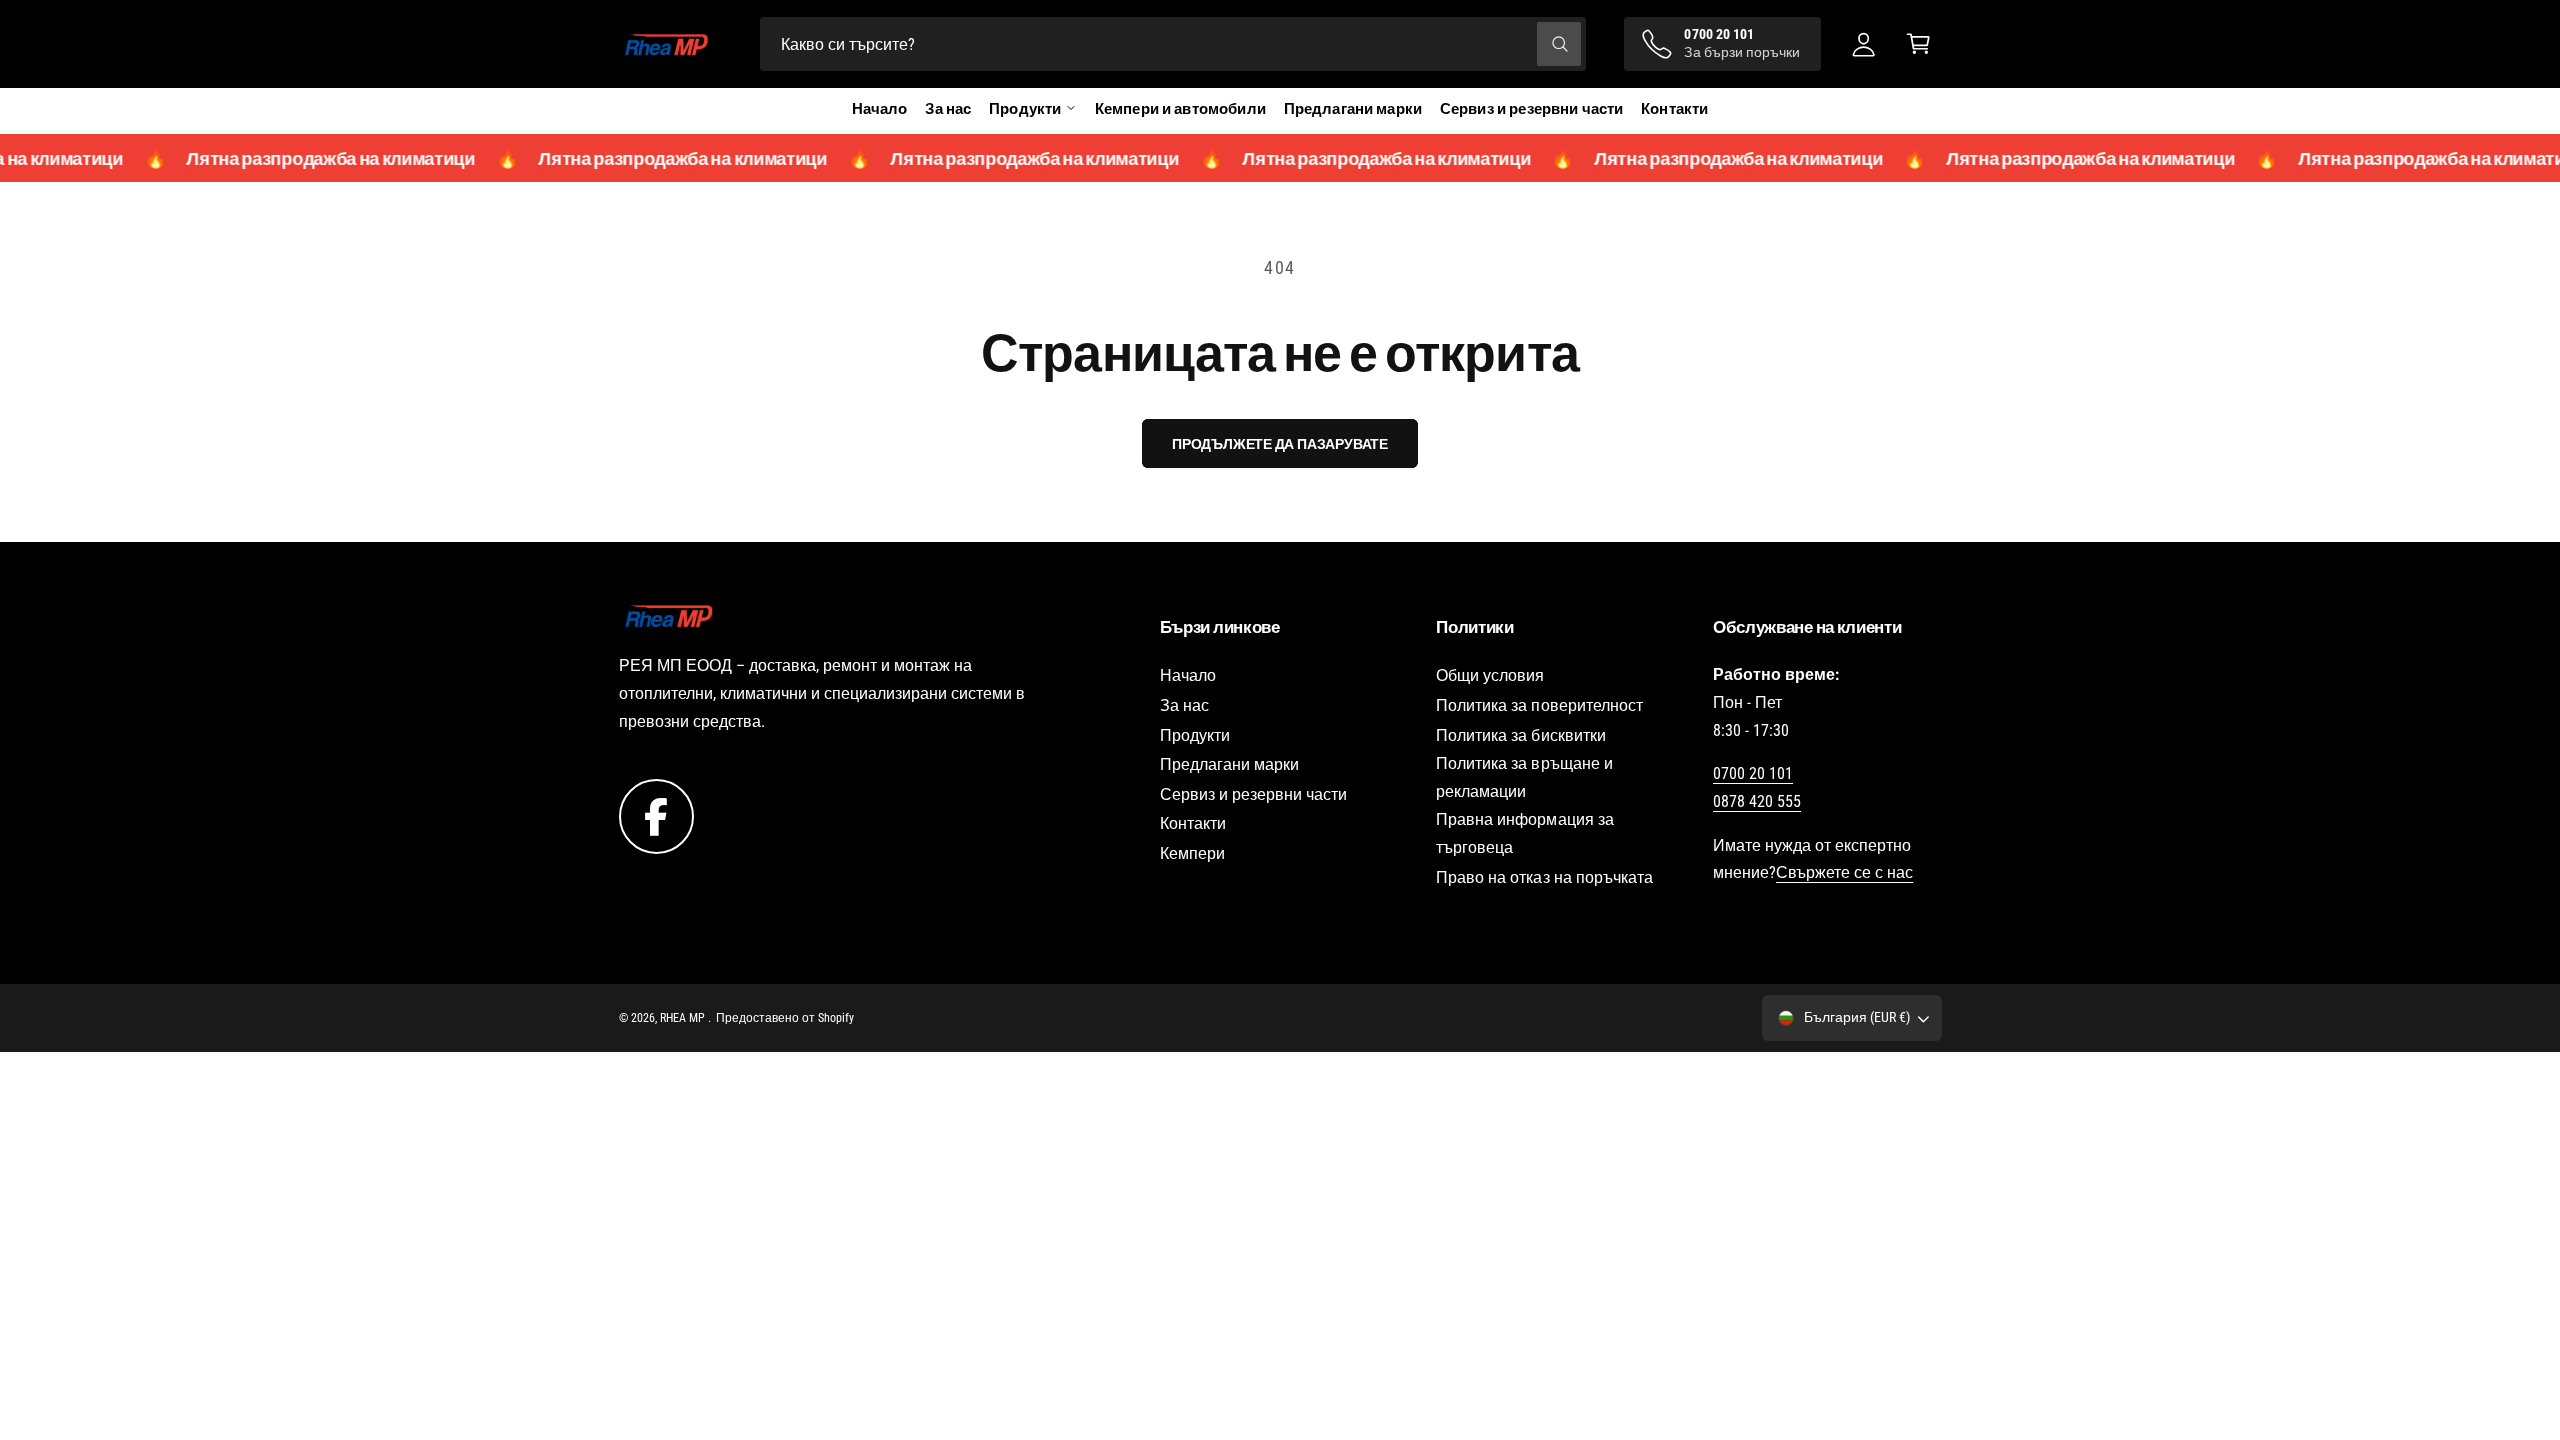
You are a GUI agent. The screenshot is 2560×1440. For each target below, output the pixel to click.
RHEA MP (684, 1018)
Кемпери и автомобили (1180, 109)
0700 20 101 (1753, 773)
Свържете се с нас (1844, 872)
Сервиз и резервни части (1531, 109)
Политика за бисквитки (1520, 735)
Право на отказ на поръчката (1544, 877)
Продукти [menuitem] (1025, 109)
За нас (948, 109)
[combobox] (1173, 44)
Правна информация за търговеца (1524, 833)
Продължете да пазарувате (1280, 444)
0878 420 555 (1757, 801)
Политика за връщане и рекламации (1524, 777)
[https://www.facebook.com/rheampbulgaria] (656, 815)
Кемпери (1192, 853)
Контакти (1674, 109)
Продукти (1195, 735)
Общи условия (1490, 675)
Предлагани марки (1353, 109)
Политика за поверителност (1539, 705)
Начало (880, 109)
